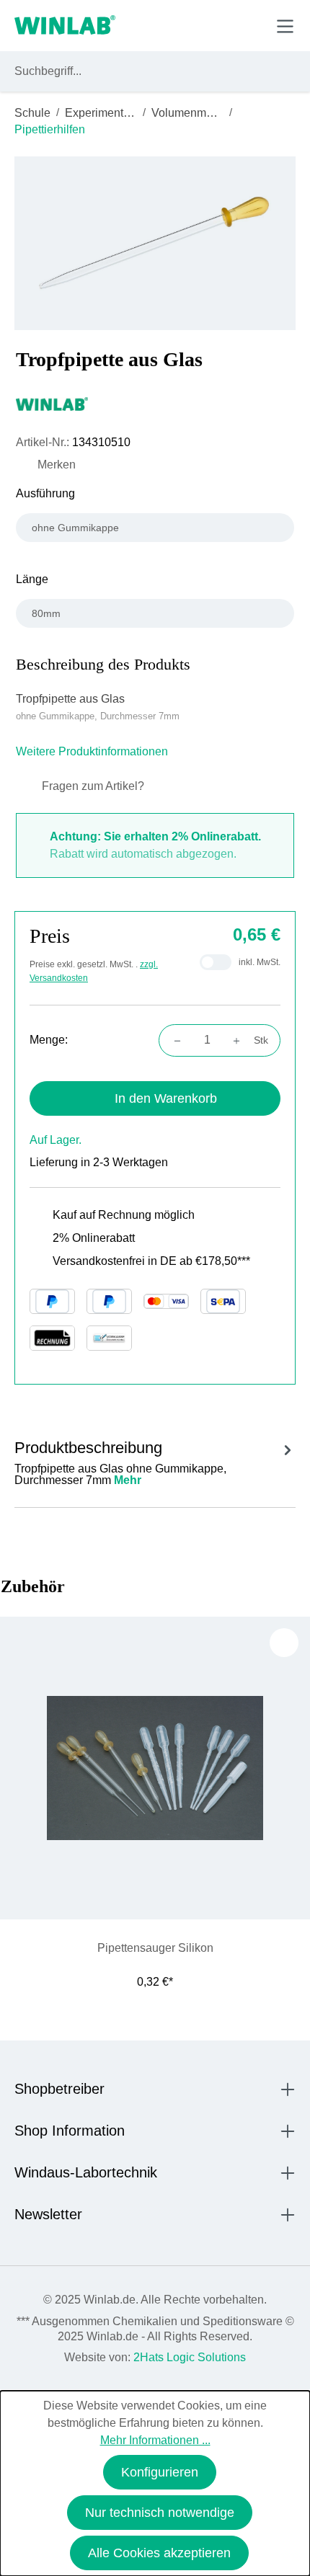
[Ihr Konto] (185, 25)
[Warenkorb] (251, 25)
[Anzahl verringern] (173, 1040)
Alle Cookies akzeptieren (159, 2553)
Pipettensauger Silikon (155, 1948)
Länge (32, 579)
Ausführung (45, 493)
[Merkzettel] (219, 25)
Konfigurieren (160, 2472)
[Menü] (285, 26)
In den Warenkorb (166, 1098)
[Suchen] (282, 71)
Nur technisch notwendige (160, 2513)
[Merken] (284, 1643)
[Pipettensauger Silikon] (155, 1768)
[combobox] (142, 71)
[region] (155, 243)
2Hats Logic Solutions (190, 2357)
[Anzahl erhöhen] (241, 1040)
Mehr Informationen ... (155, 2440)
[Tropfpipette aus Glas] (155, 243)
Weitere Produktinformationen (93, 751)
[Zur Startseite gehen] (65, 26)
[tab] (155, 1461)
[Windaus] (155, 404)
